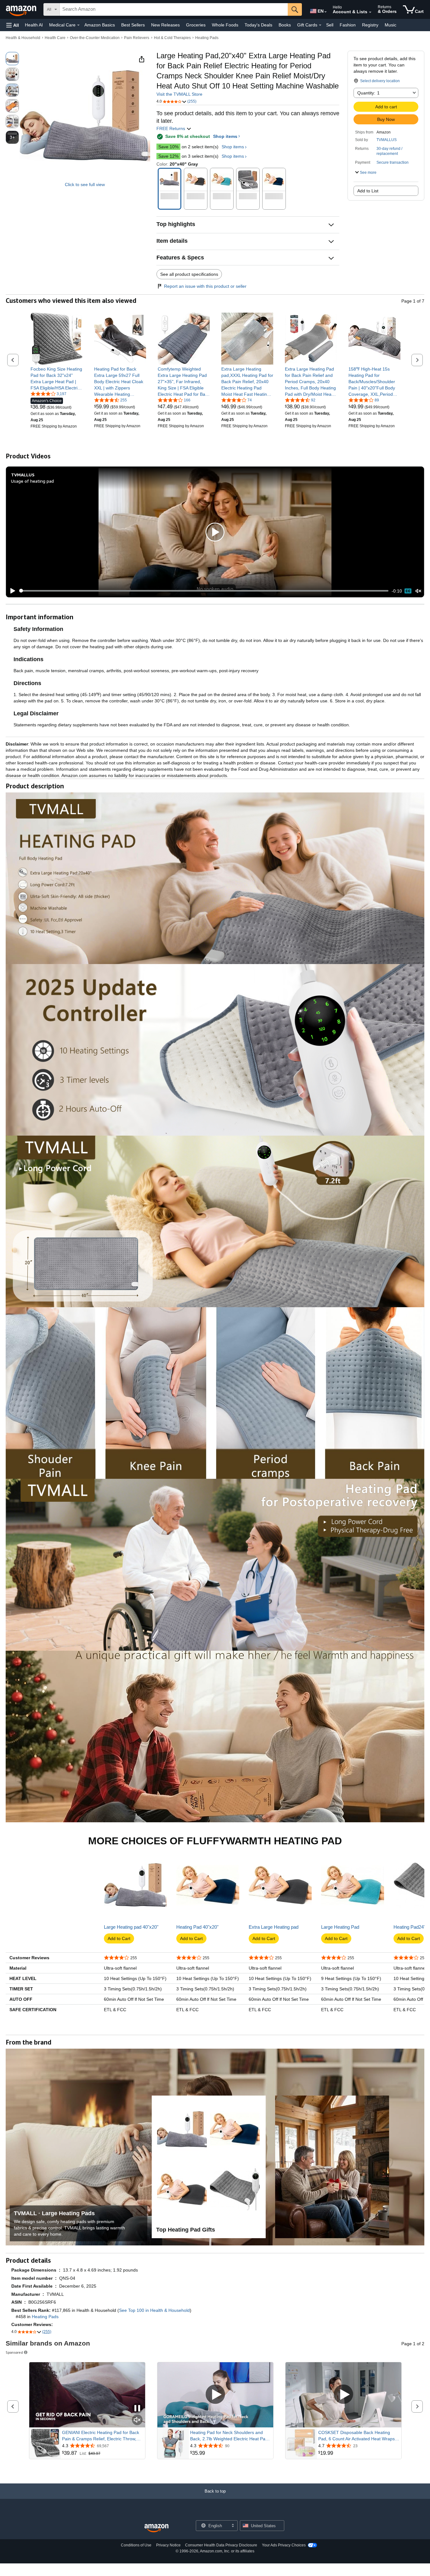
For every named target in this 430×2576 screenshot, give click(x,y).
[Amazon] (22, 9)
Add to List (368, 191)
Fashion (348, 25)
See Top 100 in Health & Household (154, 2310)
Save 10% (168, 147)
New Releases (165, 25)
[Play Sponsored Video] (215, 2395)
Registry (370, 25)
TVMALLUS (387, 140)
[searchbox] (174, 9)
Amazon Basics (100, 25)
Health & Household (23, 38)
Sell (330, 25)
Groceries (196, 25)
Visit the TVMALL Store (179, 94)
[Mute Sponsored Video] (137, 2420)
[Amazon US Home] (156, 2528)
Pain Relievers (137, 38)
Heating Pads (207, 38)
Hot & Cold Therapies (172, 38)
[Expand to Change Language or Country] (325, 12)
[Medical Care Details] (78, 25)
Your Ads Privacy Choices (284, 2545)
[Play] (11, 591)
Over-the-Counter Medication (95, 38)
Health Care (55, 38)
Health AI (34, 25)
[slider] (204, 591)
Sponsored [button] (14, 2352)
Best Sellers (133, 25)
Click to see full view (85, 184)
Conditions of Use (136, 2545)
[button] (13, 25)
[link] (57, 378)
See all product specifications (189, 274)
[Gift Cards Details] (320, 25)
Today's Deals (258, 25)
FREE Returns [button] (171, 128)
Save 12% (168, 156)
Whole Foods (225, 25)
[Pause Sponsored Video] (137, 2409)
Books (285, 25)
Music (390, 25)
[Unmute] (418, 591)
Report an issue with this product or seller (205, 286)
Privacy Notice (168, 2545)
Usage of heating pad (32, 481)
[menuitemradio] (408, 591)
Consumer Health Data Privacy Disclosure (221, 2545)
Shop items (225, 136)
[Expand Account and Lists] (370, 12)
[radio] (12, 59)
